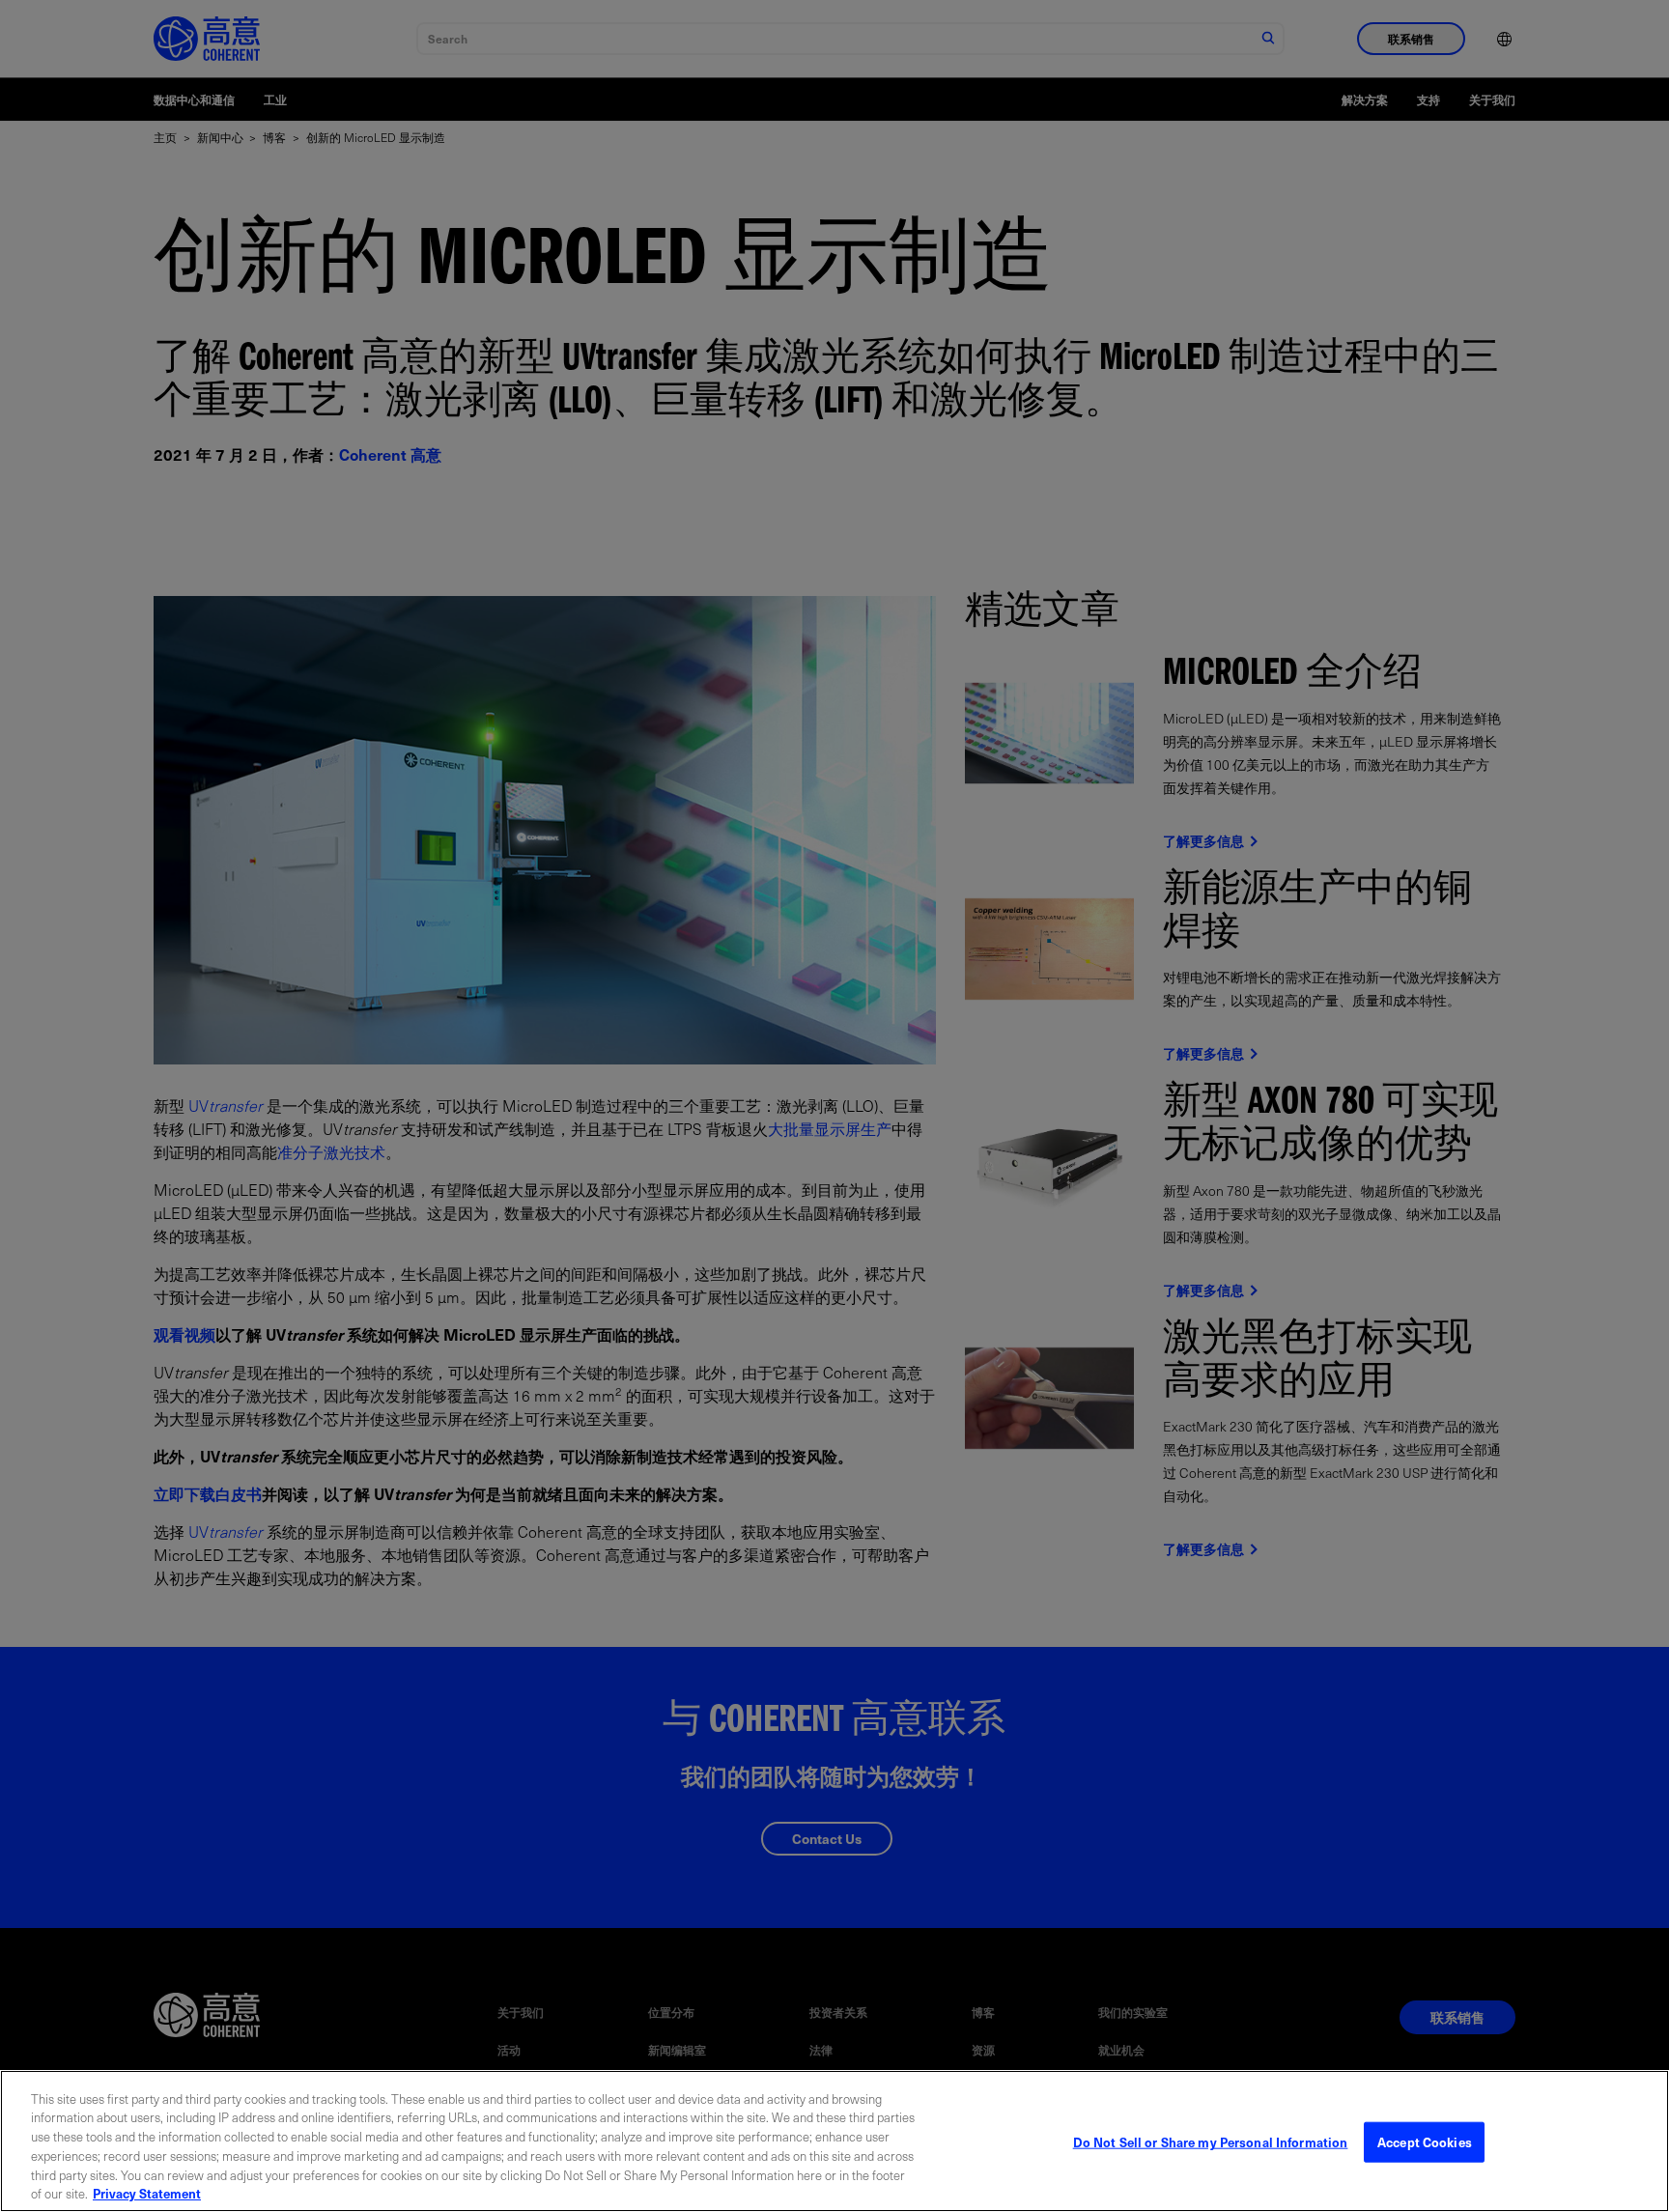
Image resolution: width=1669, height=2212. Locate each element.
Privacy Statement (147, 2192)
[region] (834, 2141)
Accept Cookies (1425, 2142)
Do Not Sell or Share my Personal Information (1211, 2142)
